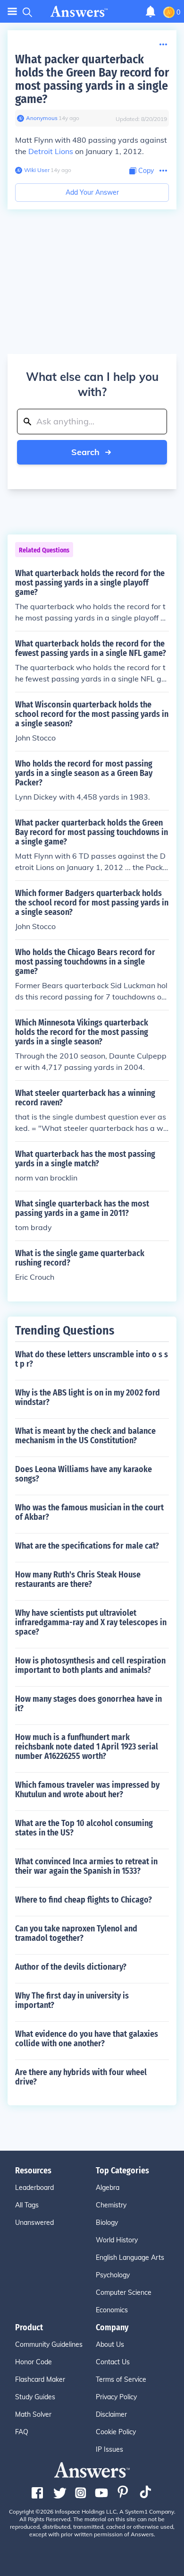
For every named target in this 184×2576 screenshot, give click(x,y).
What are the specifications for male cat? (87, 1546)
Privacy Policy (116, 2397)
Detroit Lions (51, 151)
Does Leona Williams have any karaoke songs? (84, 1474)
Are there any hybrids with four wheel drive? (81, 2077)
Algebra (108, 2188)
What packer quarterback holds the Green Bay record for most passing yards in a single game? (92, 79)
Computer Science (124, 2292)
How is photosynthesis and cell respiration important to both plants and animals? (90, 1665)
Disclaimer (111, 2414)
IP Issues (109, 2449)
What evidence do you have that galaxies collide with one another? (87, 2039)
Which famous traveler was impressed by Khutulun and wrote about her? (87, 1790)
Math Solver (33, 2414)
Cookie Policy (116, 2432)
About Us (110, 2344)
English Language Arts (130, 2257)
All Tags (27, 2205)
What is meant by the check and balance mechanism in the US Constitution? (85, 1436)
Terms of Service (121, 2379)
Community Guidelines (49, 2344)
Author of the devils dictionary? (71, 1967)
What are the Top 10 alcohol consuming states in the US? (84, 1828)
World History (117, 2240)
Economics (112, 2310)
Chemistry (111, 2205)
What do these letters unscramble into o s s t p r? (92, 1359)
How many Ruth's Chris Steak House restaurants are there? (78, 1579)
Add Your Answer (92, 192)
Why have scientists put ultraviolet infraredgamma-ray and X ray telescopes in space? (91, 1622)
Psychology (113, 2275)
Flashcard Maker (40, 2379)
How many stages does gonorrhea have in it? (88, 1704)
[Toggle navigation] (12, 12)
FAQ (22, 2432)
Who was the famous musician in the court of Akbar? (89, 1512)
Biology (107, 2223)
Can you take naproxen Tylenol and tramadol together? (76, 1933)
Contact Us (113, 2362)
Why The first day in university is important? (72, 2000)
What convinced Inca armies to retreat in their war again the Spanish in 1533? (86, 1866)
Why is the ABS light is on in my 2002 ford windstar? (88, 1397)
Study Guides (35, 2397)
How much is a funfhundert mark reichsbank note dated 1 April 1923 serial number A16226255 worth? (87, 1747)
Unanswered (34, 2223)
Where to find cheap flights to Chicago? (84, 1900)
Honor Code (33, 2362)
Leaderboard (34, 2188)
